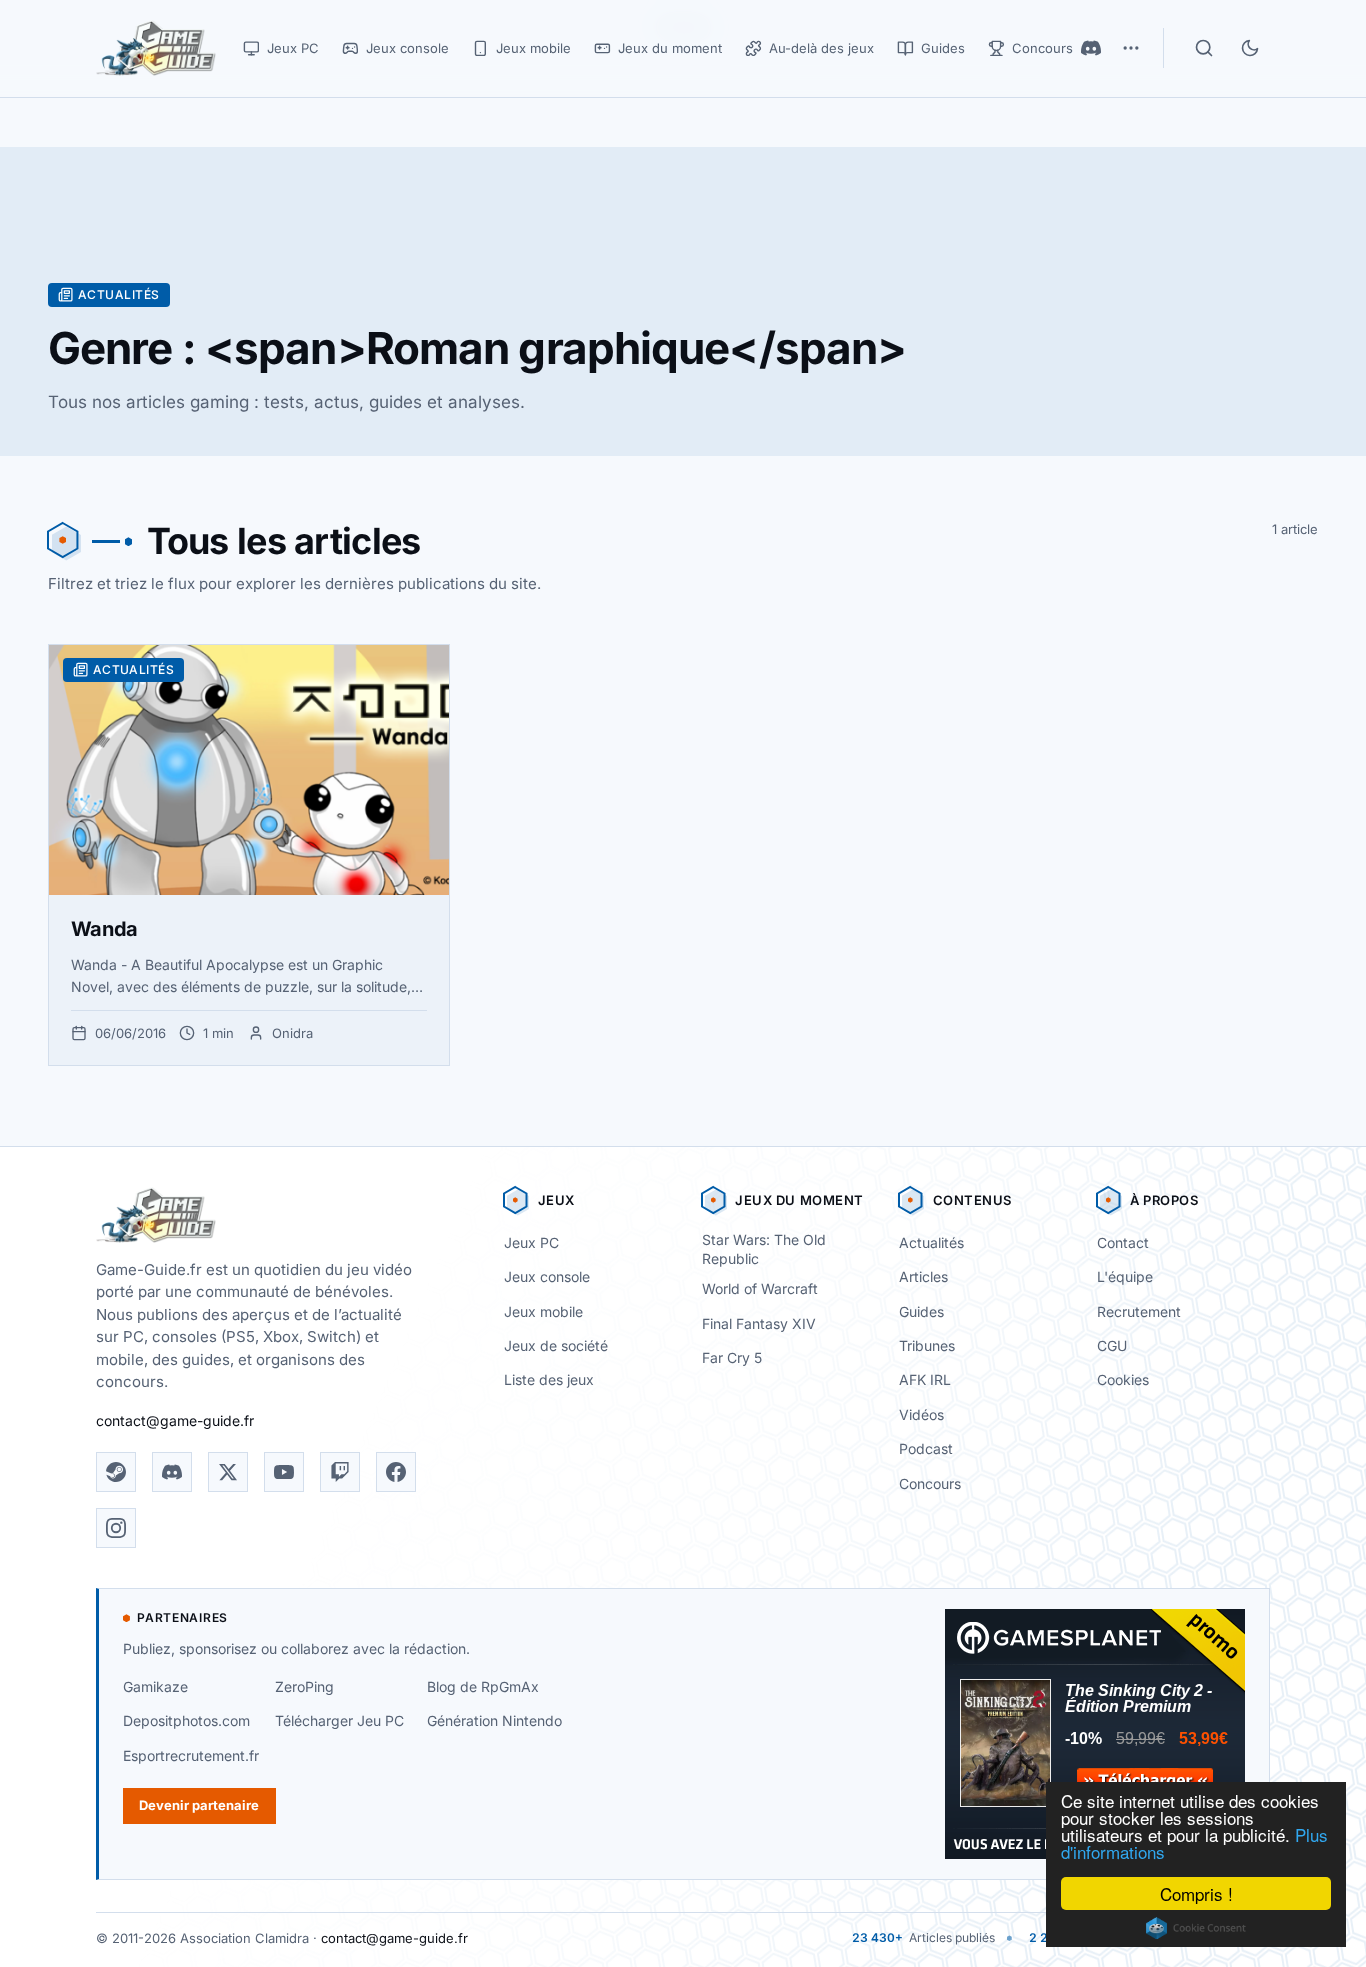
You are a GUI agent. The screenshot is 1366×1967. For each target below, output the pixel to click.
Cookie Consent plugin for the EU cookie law (1196, 1928)
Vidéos (921, 1414)
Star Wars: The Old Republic (764, 1249)
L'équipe (1125, 1276)
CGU (1112, 1345)
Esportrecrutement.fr (191, 1755)
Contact (1123, 1242)
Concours (930, 1483)
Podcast (926, 1448)
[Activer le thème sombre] (1250, 48)
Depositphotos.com (186, 1720)
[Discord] (1091, 48)
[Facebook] (396, 1472)
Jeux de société (556, 1345)
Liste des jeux (549, 1379)
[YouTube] (284, 1472)
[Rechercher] (1204, 48)
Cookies (1123, 1379)
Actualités (931, 1242)
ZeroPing (304, 1686)
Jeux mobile (543, 1311)
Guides (921, 1311)
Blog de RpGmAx (483, 1686)
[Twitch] (340, 1472)
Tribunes (927, 1345)
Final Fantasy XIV (759, 1323)
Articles (923, 1276)
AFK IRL (925, 1379)
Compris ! (1196, 1893)
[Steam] (116, 1472)
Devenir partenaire (199, 1805)
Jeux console (547, 1276)
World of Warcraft (760, 1288)
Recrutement (1139, 1311)
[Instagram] (116, 1528)
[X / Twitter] (228, 1472)
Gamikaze (155, 1686)
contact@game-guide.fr (175, 1420)
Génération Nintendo (494, 1720)
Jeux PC (531, 1242)
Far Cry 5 (732, 1357)
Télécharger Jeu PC (339, 1720)
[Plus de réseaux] (1131, 48)
